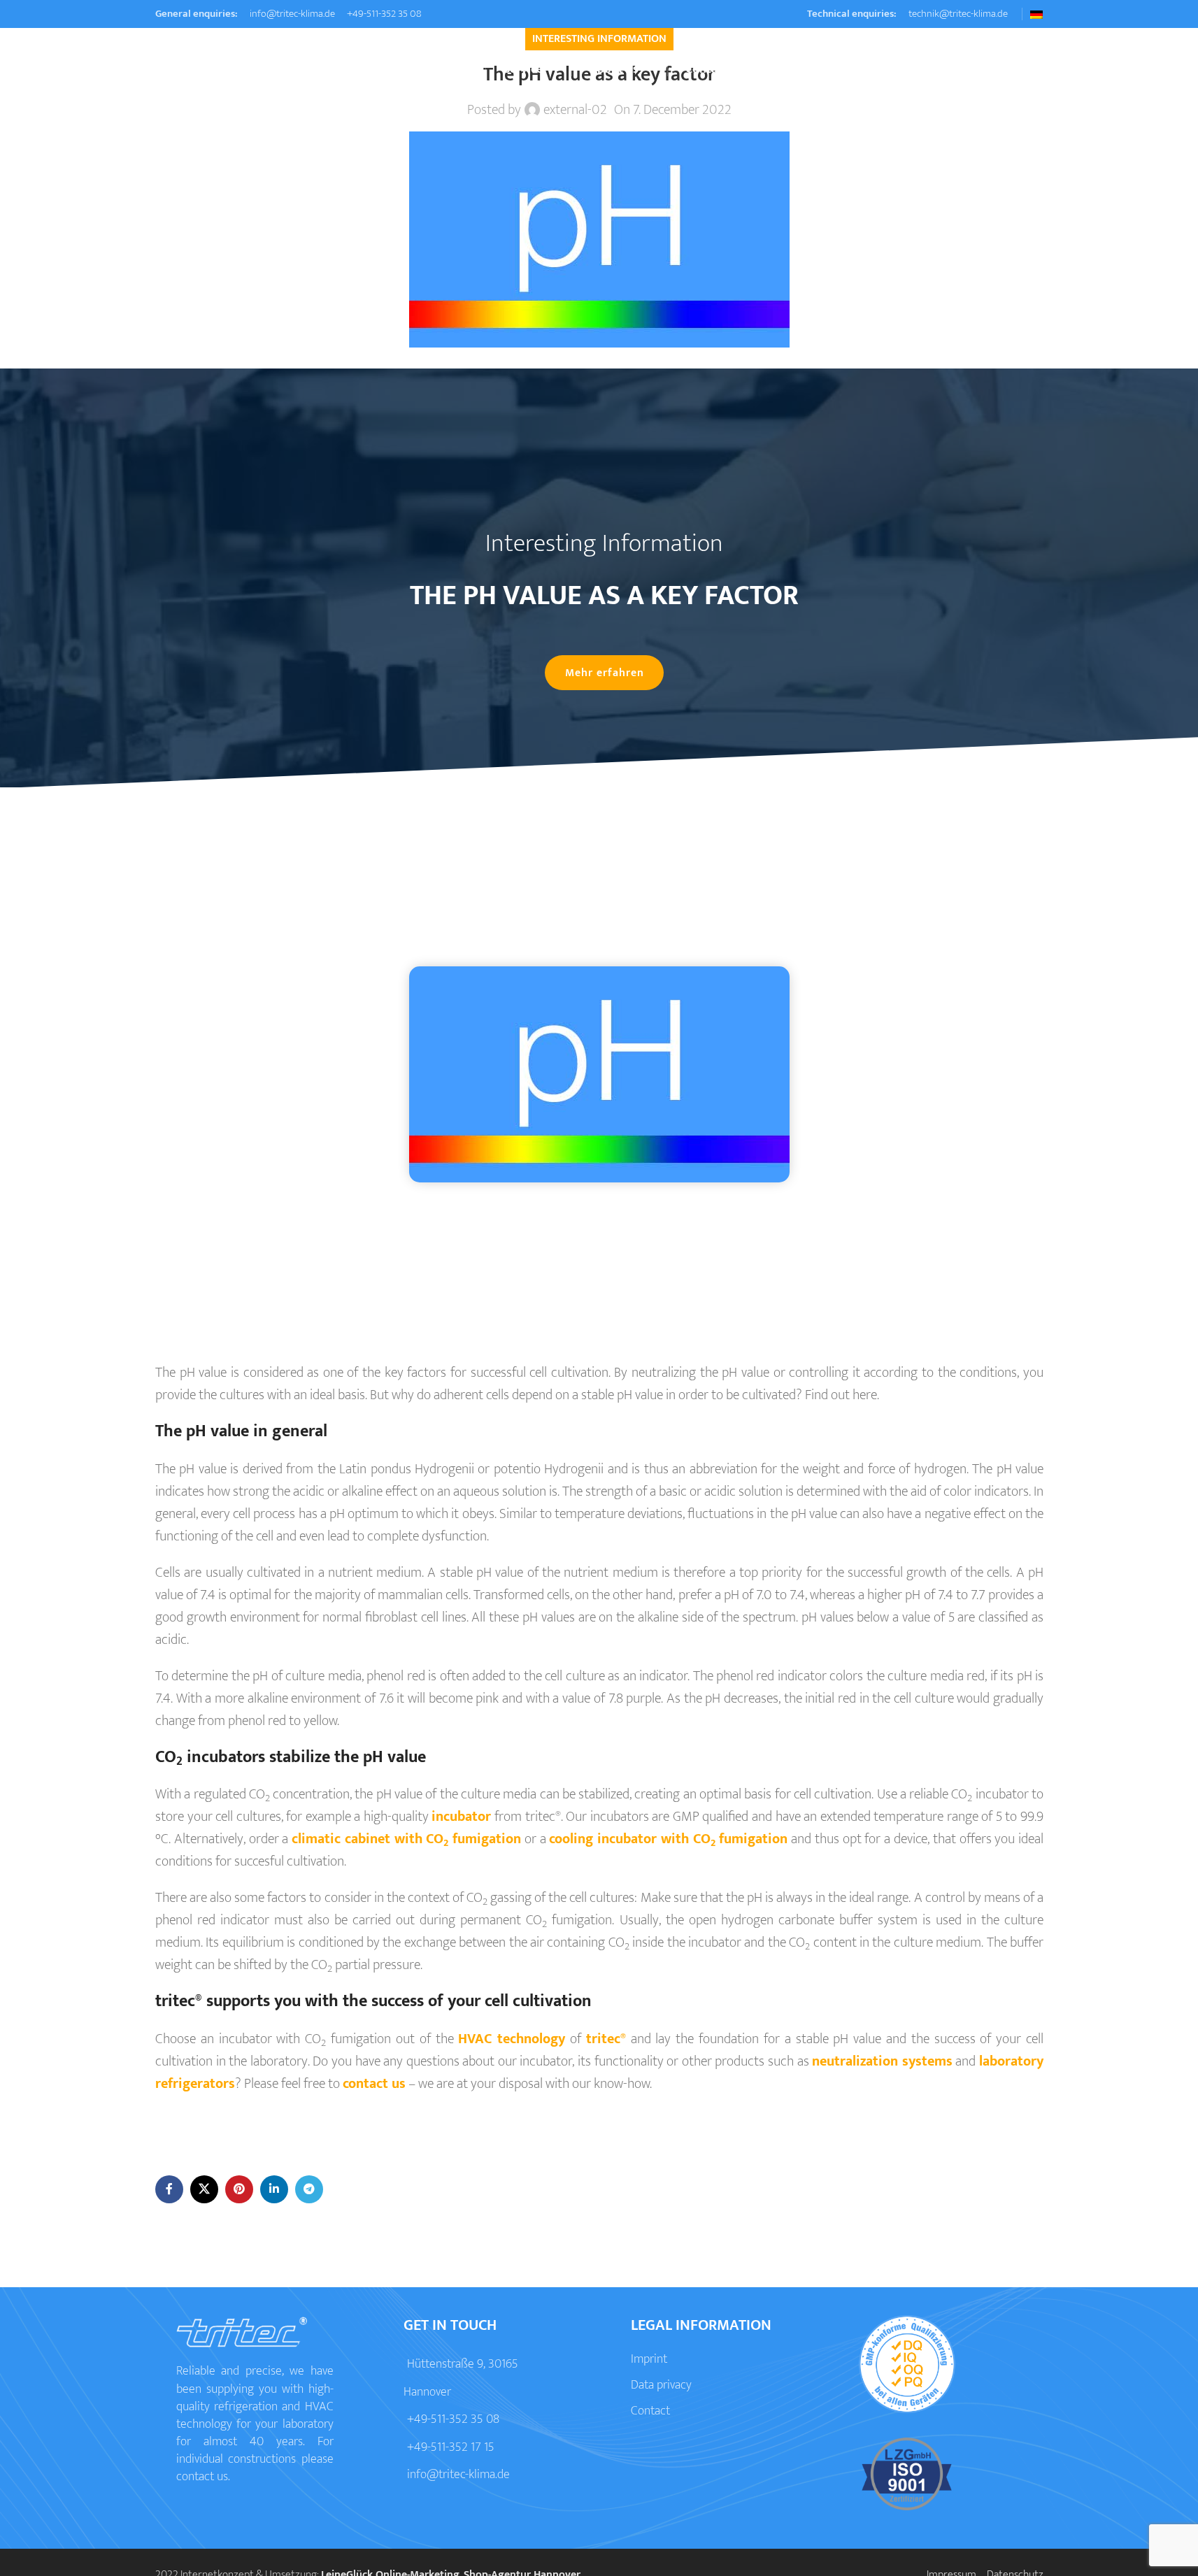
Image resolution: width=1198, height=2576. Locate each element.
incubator (461, 1817)
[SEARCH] (1027, 70)
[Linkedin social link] (274, 2189)
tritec (605, 2039)
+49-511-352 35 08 (383, 14)
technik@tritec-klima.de (957, 14)
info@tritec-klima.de (291, 14)
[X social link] (204, 2189)
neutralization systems (882, 2061)
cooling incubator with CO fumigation (668, 1840)
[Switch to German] (1036, 15)
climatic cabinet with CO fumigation (406, 1840)
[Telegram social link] (309, 2189)
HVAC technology (512, 2039)
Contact (650, 2411)
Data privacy (661, 2385)
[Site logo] (222, 69)
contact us (374, 2084)
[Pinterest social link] (239, 2189)
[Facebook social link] (169, 2189)
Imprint (649, 2359)
